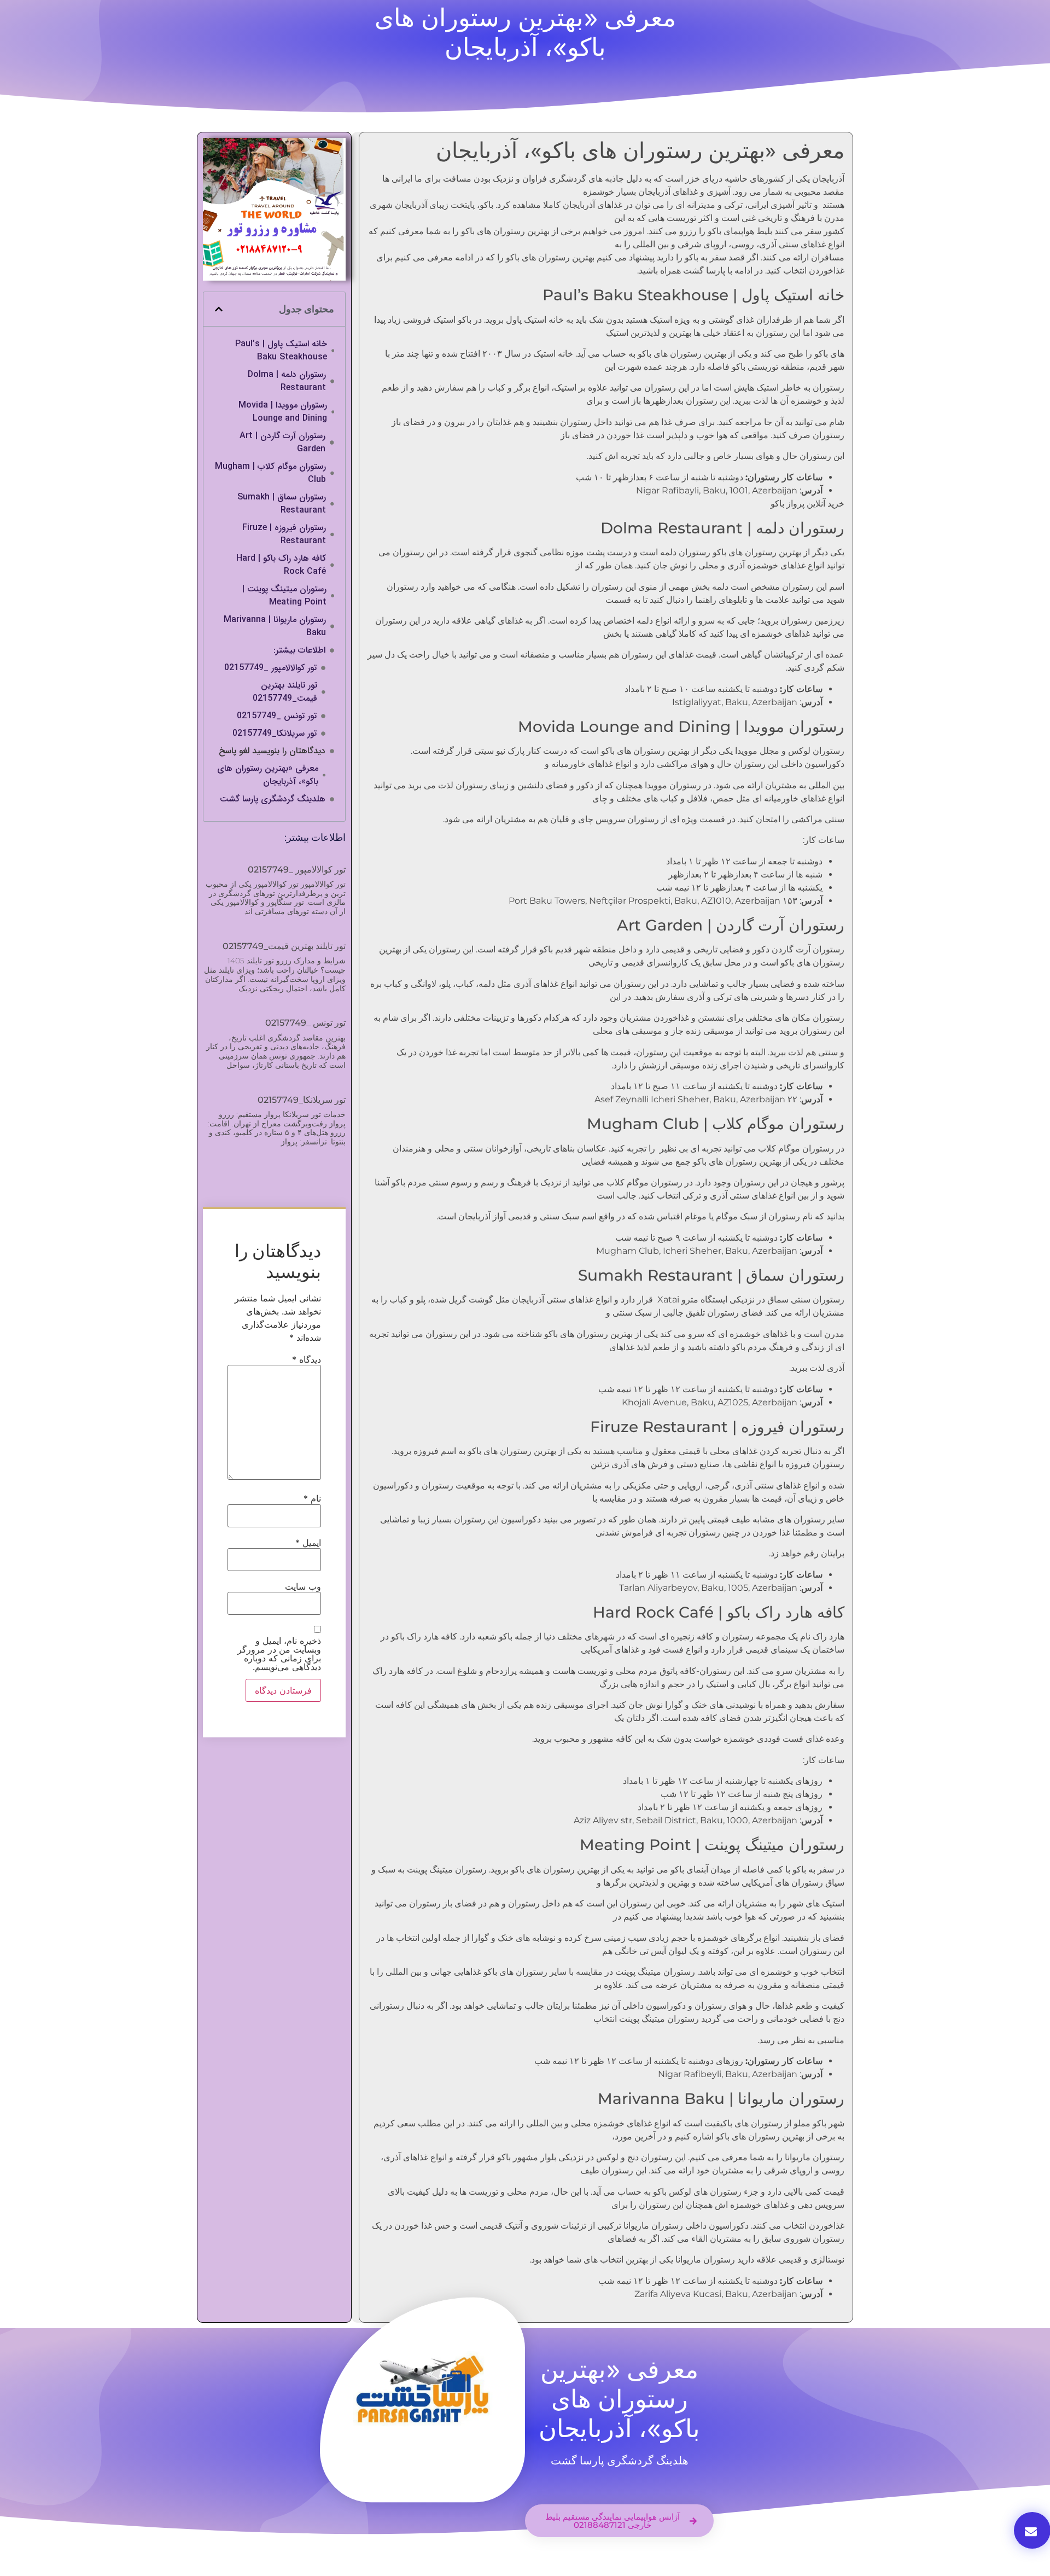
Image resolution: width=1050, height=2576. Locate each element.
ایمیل (308, 1543)
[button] (219, 309)
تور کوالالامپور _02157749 (270, 668)
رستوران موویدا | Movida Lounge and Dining (283, 412)
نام (312, 1498)
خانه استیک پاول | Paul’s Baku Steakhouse (281, 351)
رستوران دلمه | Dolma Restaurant (287, 381)
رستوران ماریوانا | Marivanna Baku (275, 626)
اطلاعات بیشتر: (299, 650)
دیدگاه (307, 1359)
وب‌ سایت (303, 1586)
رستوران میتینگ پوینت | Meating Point (284, 596)
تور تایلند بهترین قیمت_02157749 (285, 692)
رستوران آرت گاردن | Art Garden (282, 443)
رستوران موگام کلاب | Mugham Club (270, 473)
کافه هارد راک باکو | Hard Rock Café (281, 565)
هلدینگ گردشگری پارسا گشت (273, 799)
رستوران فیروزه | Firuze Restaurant (284, 534)
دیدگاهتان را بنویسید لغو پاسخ (272, 751)
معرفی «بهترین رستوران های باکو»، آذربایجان (268, 775)
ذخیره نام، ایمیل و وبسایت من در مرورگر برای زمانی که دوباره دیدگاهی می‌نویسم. (279, 1654)
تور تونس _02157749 (277, 716)
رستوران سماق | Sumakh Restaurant (282, 504)
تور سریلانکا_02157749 (275, 734)
